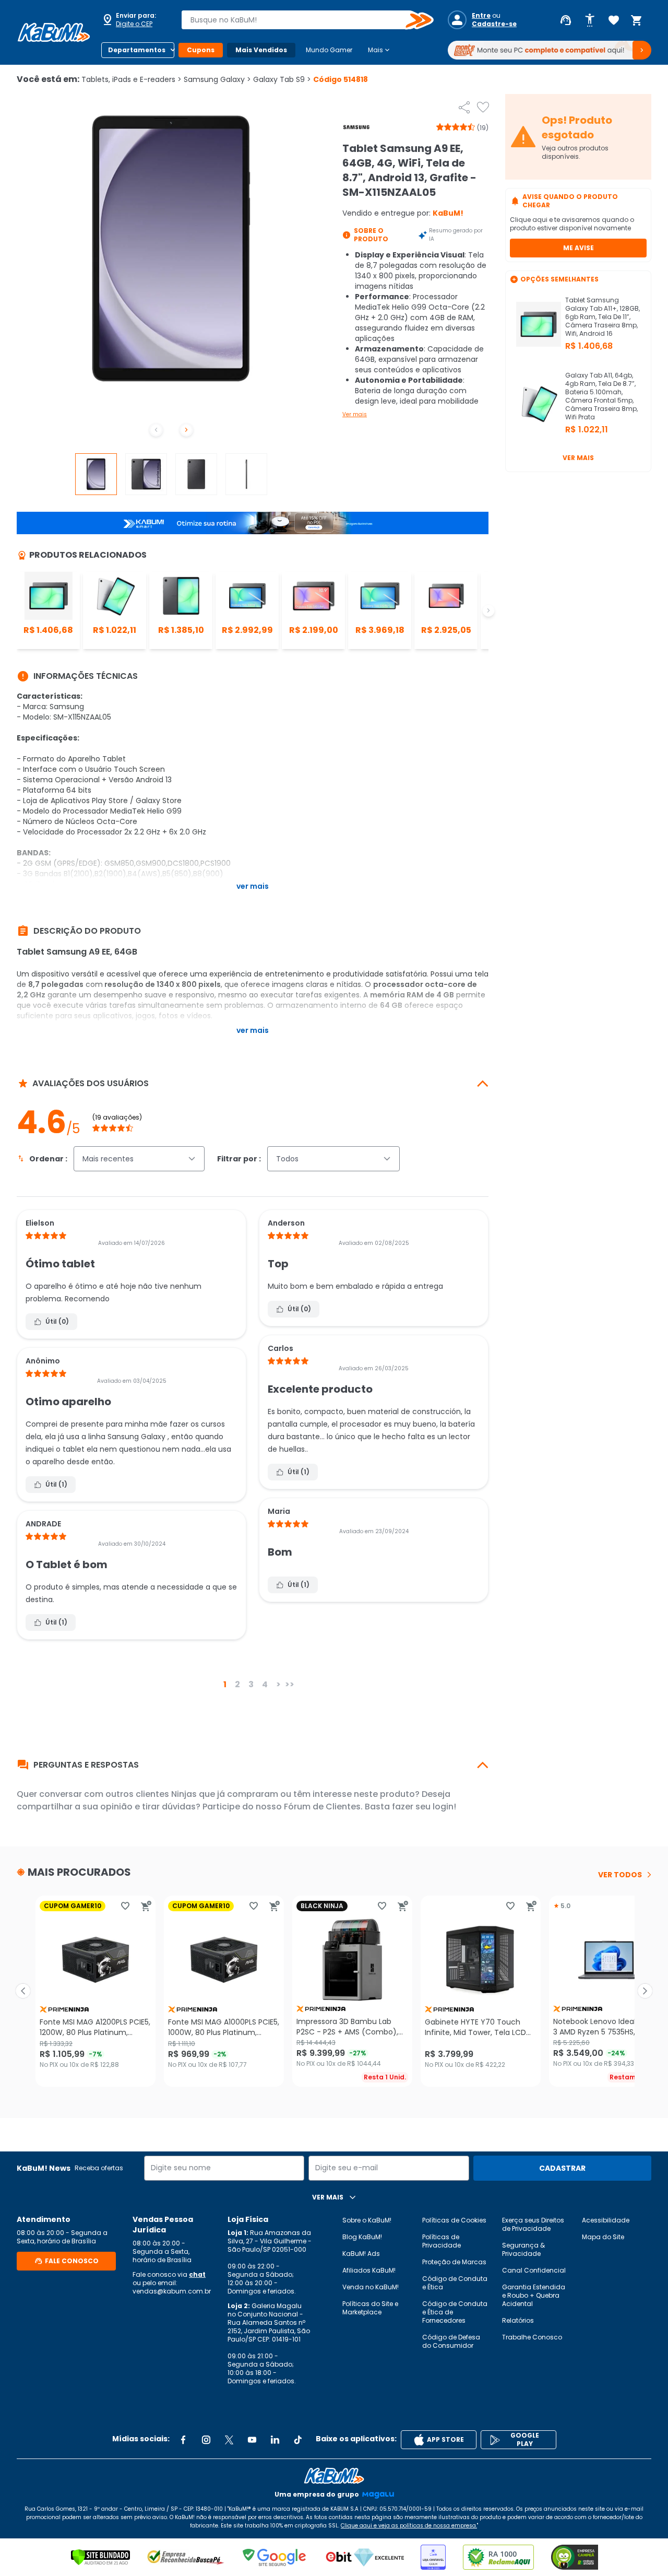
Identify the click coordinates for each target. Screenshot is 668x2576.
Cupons (201, 50)
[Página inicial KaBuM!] (54, 32)
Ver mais (355, 414)
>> (290, 1684)
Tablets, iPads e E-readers (132, 79)
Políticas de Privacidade (442, 2241)
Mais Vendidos (261, 50)
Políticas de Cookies (454, 2220)
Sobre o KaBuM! (367, 2220)
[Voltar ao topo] (334, 2476)
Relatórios (518, 2320)
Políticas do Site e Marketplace (370, 2308)
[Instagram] (206, 2440)
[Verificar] (100, 2557)
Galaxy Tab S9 (282, 79)
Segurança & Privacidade (523, 2249)
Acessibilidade (606, 2220)
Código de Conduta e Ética (455, 2283)
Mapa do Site (603, 2237)
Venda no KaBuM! (371, 2287)
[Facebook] (183, 2440)
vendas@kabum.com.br (172, 2291)
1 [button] (225, 1684)
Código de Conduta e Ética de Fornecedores (455, 2312)
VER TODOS (620, 1875)
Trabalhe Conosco (532, 2337)
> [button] (278, 1684)
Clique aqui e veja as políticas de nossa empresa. (409, 2526)
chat (197, 2274)
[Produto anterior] (23, 1991)
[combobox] (300, 20)
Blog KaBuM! (362, 2237)
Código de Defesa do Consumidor (451, 2341)
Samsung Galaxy (217, 79)
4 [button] (265, 1684)
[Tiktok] (298, 2440)
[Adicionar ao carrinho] (146, 1906)
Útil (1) (56, 1484)
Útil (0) (57, 1321)
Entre (481, 16)
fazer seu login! (424, 1807)
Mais (380, 50)
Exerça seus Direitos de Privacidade (533, 2224)
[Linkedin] (275, 2440)
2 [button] (237, 1684)
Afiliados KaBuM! (369, 2270)
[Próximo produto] (645, 1991)
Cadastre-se (494, 24)
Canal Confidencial (534, 2270)
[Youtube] (252, 2440)
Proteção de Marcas (454, 2262)
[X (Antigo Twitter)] (229, 2440)
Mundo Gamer (329, 50)
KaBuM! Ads (361, 2254)
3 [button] (251, 1684)
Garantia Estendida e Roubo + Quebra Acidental (534, 2295)
